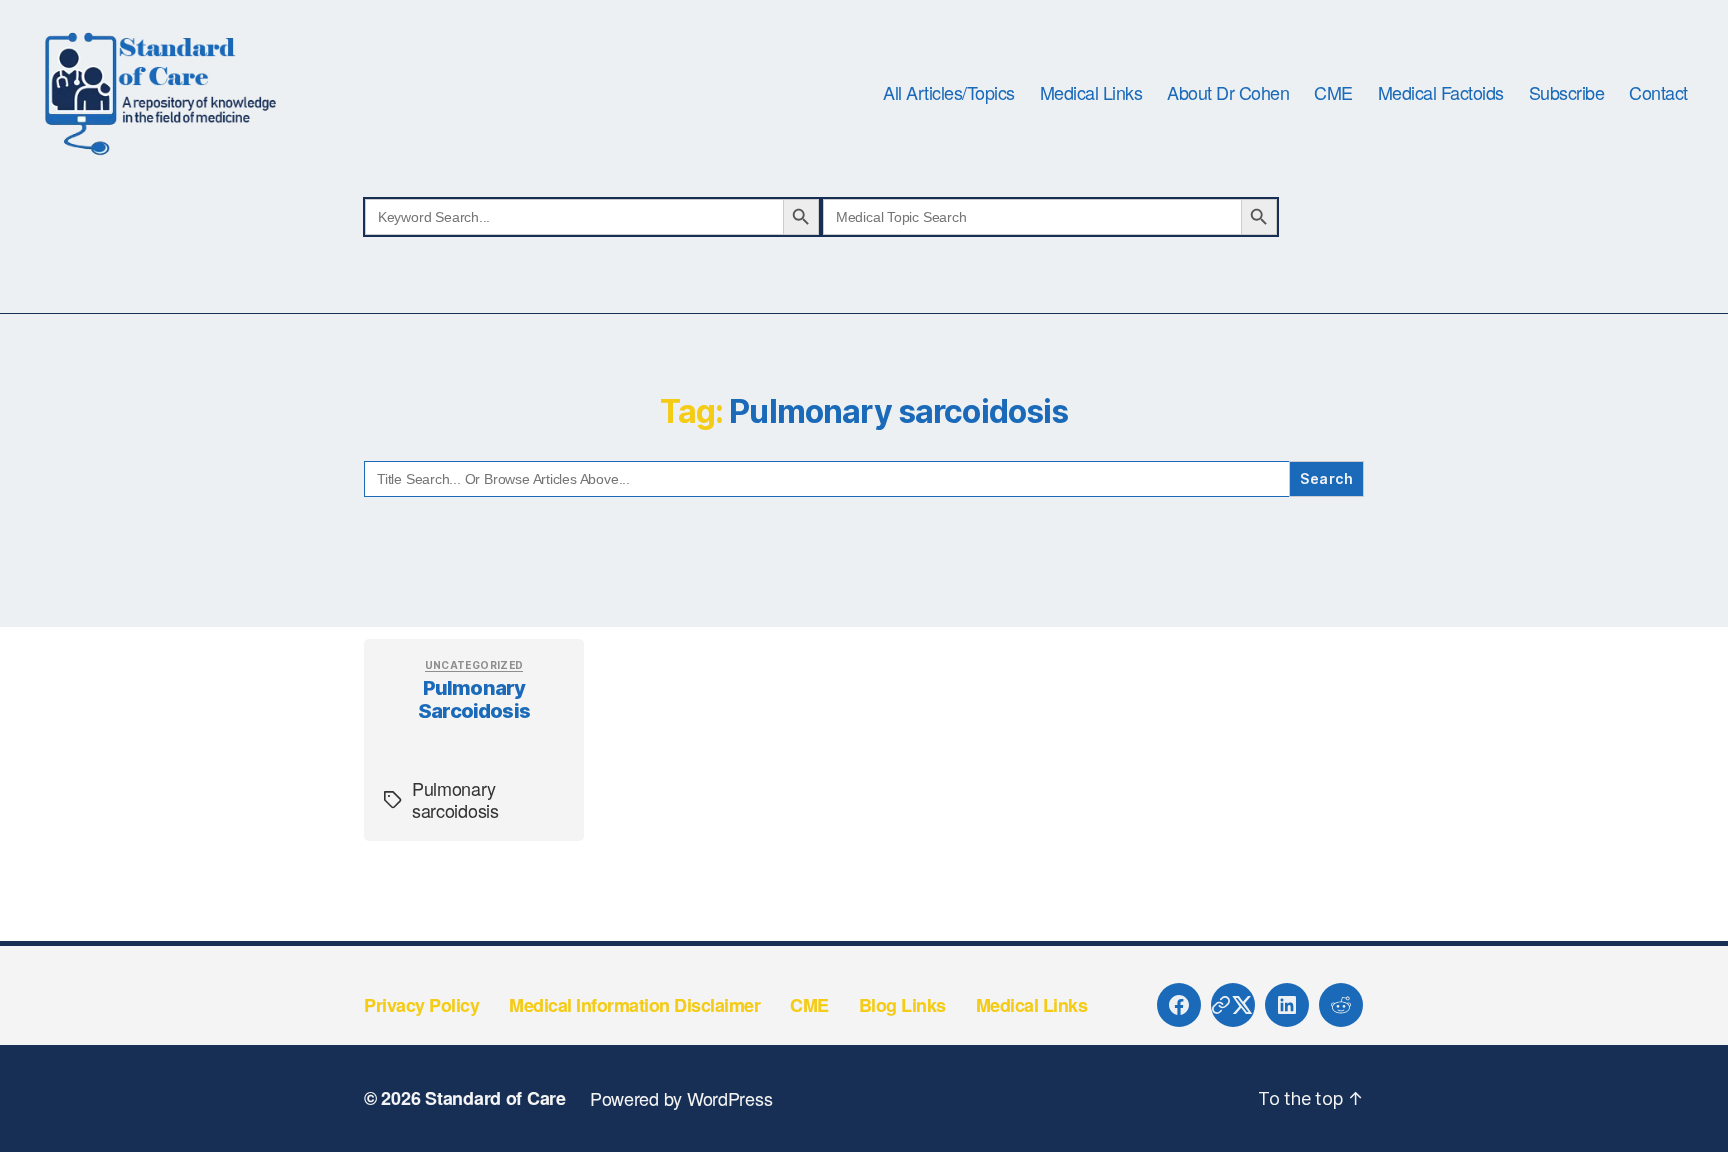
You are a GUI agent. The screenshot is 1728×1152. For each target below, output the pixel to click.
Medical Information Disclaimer (634, 1005)
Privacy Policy (421, 1005)
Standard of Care (495, 1098)
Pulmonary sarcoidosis (474, 699)
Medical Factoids (1441, 93)
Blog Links (902, 1005)
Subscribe (1567, 93)
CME (1333, 93)
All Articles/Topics (949, 93)
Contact (1658, 93)
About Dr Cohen (1228, 93)
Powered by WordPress (681, 1098)
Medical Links (1091, 93)
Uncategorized (474, 665)
